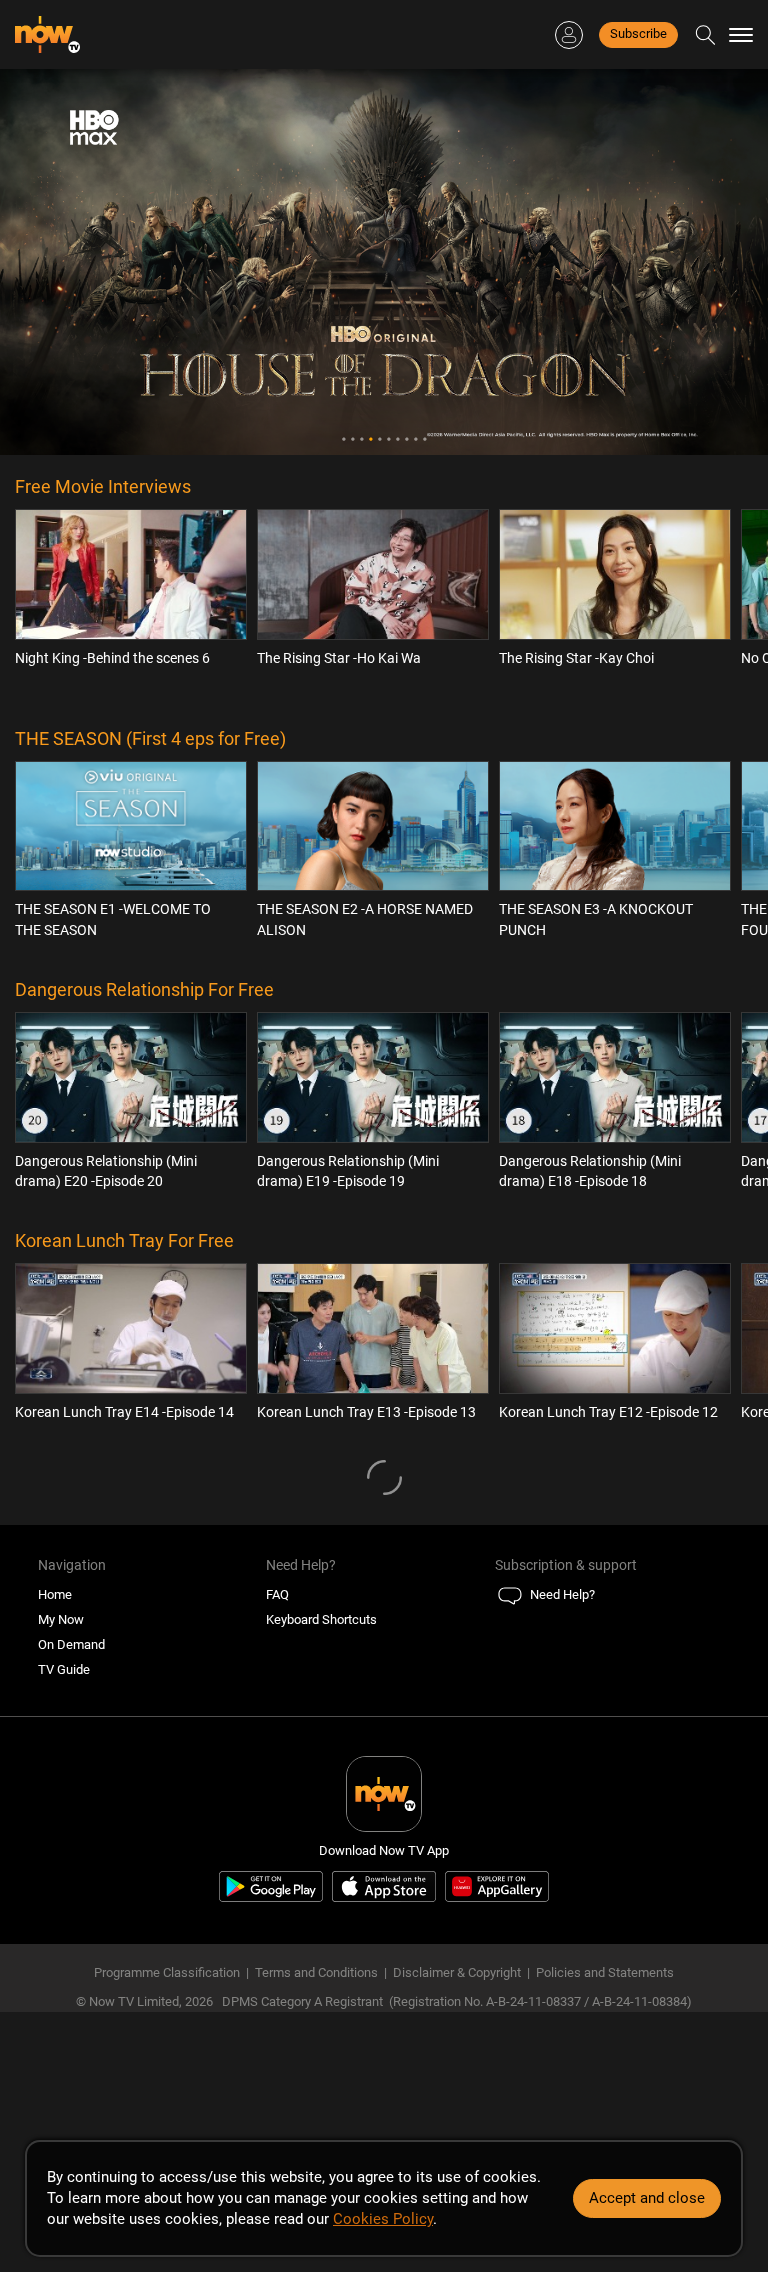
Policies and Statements (605, 1972)
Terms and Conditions (316, 1972)
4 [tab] (370, 439)
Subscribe (638, 33)
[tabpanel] (384, 262)
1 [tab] (343, 439)
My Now (61, 1619)
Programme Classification (167, 1972)
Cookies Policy (383, 2219)
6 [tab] (388, 439)
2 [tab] (352, 439)
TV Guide (64, 1669)
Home (55, 1594)
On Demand (71, 1644)
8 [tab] (406, 439)
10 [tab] (424, 439)
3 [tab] (361, 439)
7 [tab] (397, 439)
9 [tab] (415, 439)
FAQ (277, 1594)
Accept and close (647, 2198)
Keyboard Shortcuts (321, 1619)
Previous (63, 262)
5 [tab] (379, 439)
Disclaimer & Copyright (457, 1972)
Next (705, 262)
